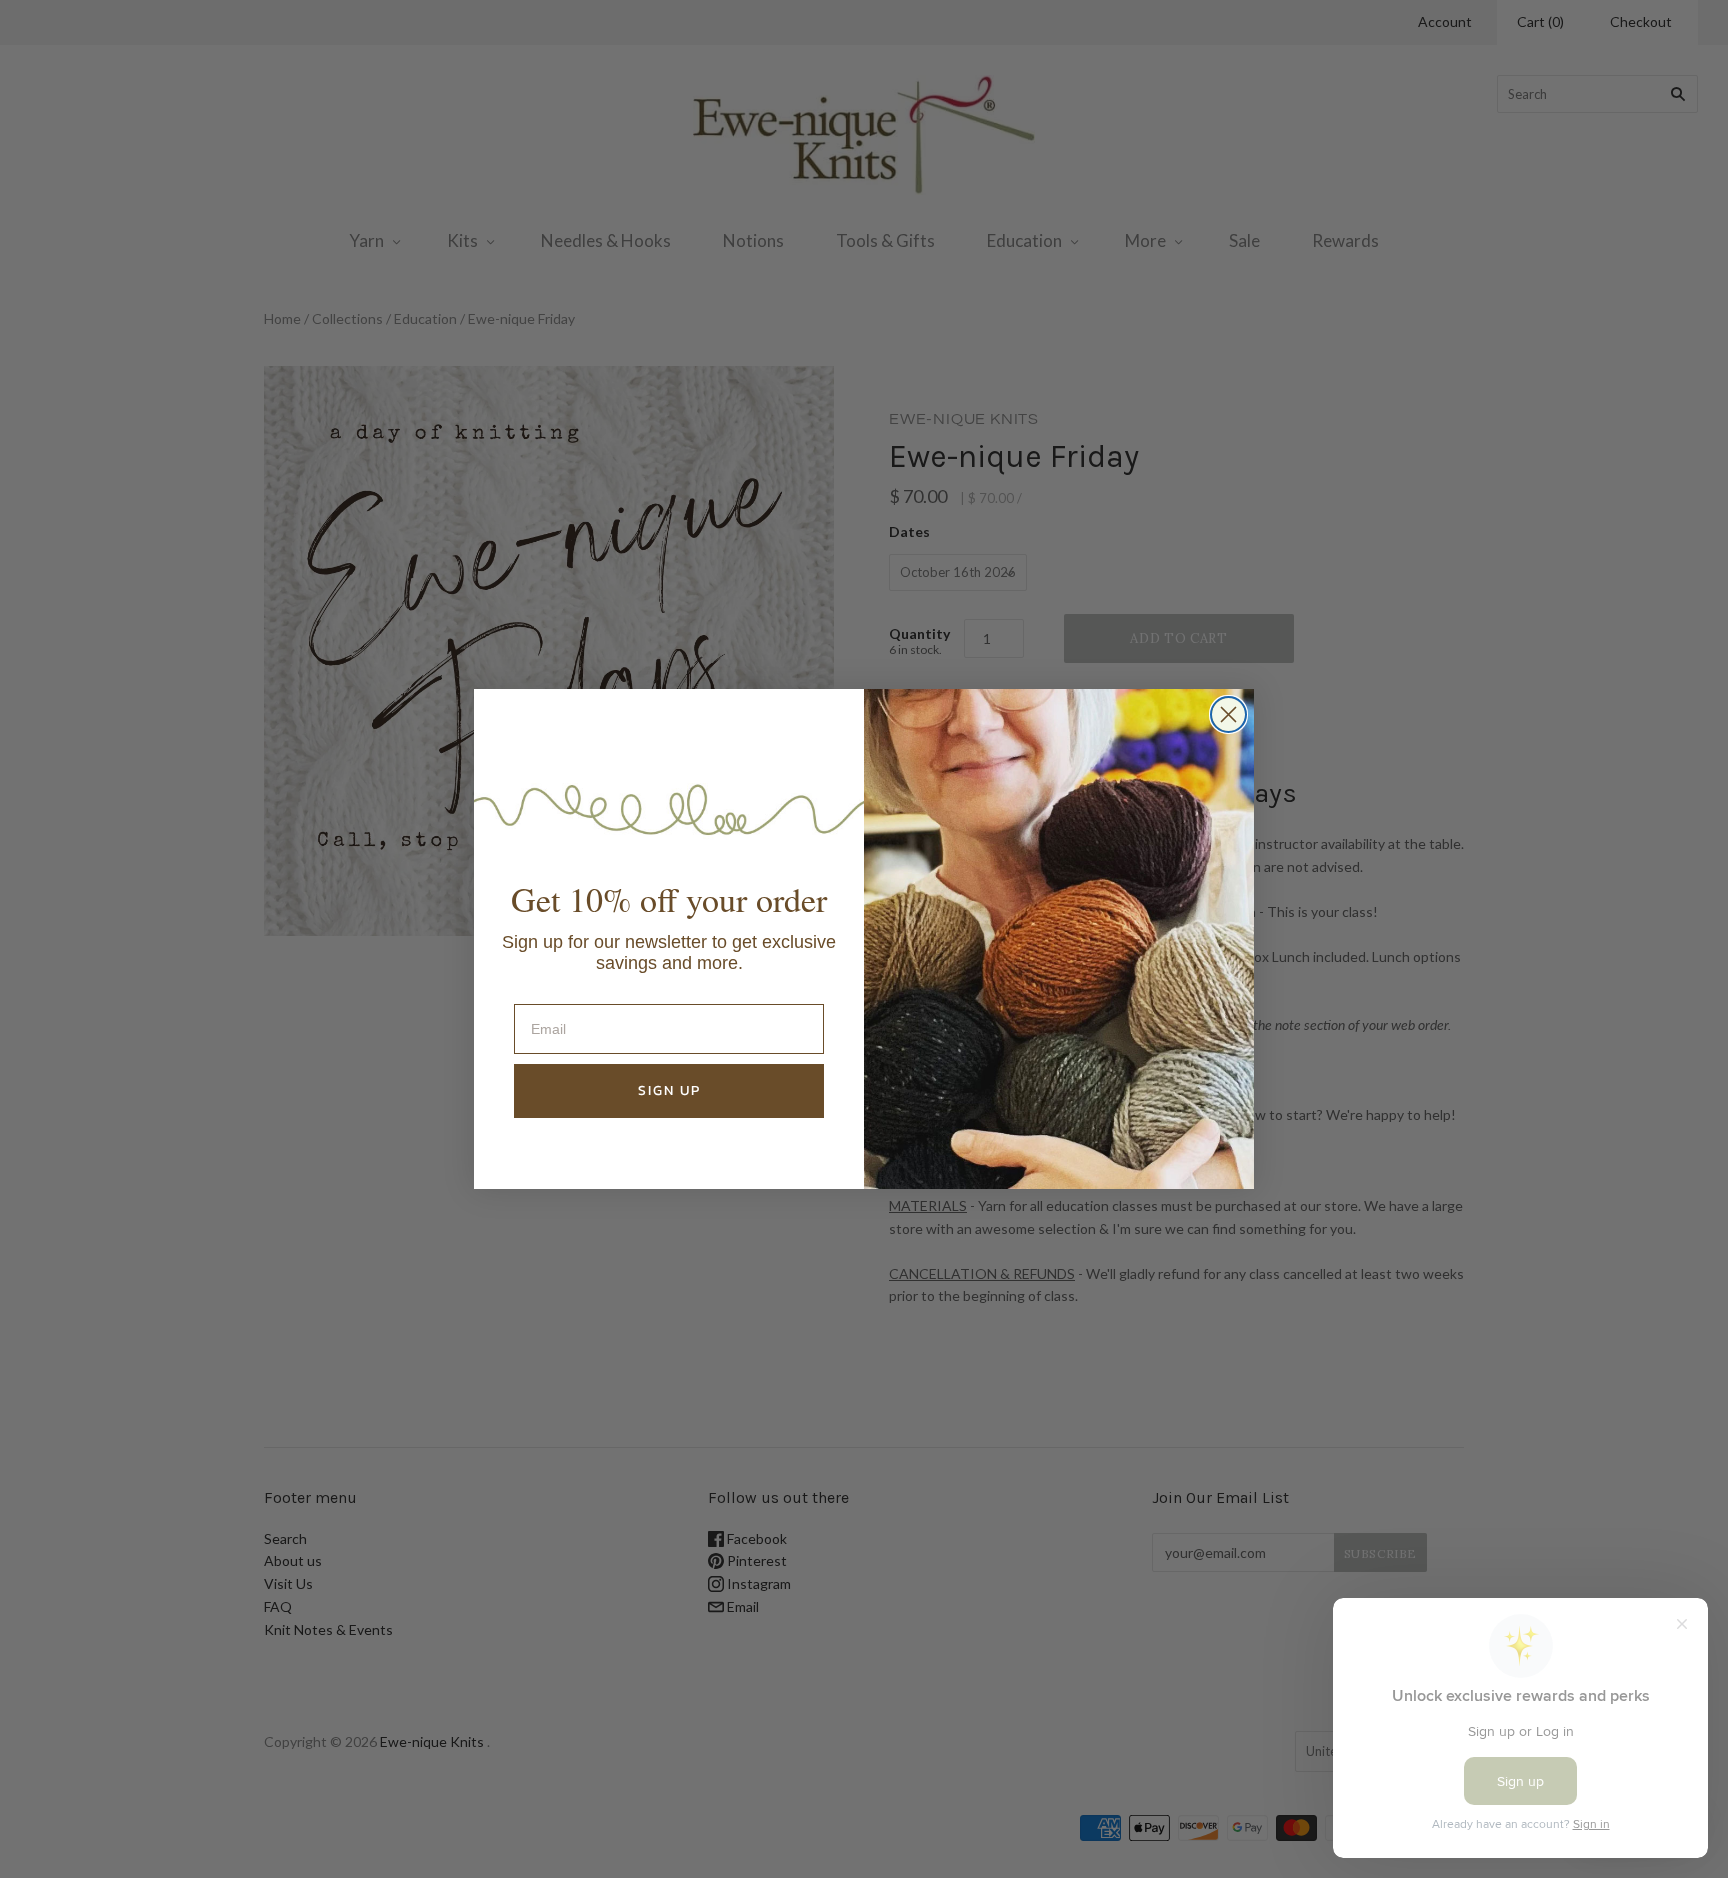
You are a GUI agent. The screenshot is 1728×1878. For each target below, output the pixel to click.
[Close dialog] (1228, 714)
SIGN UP (669, 1090)
